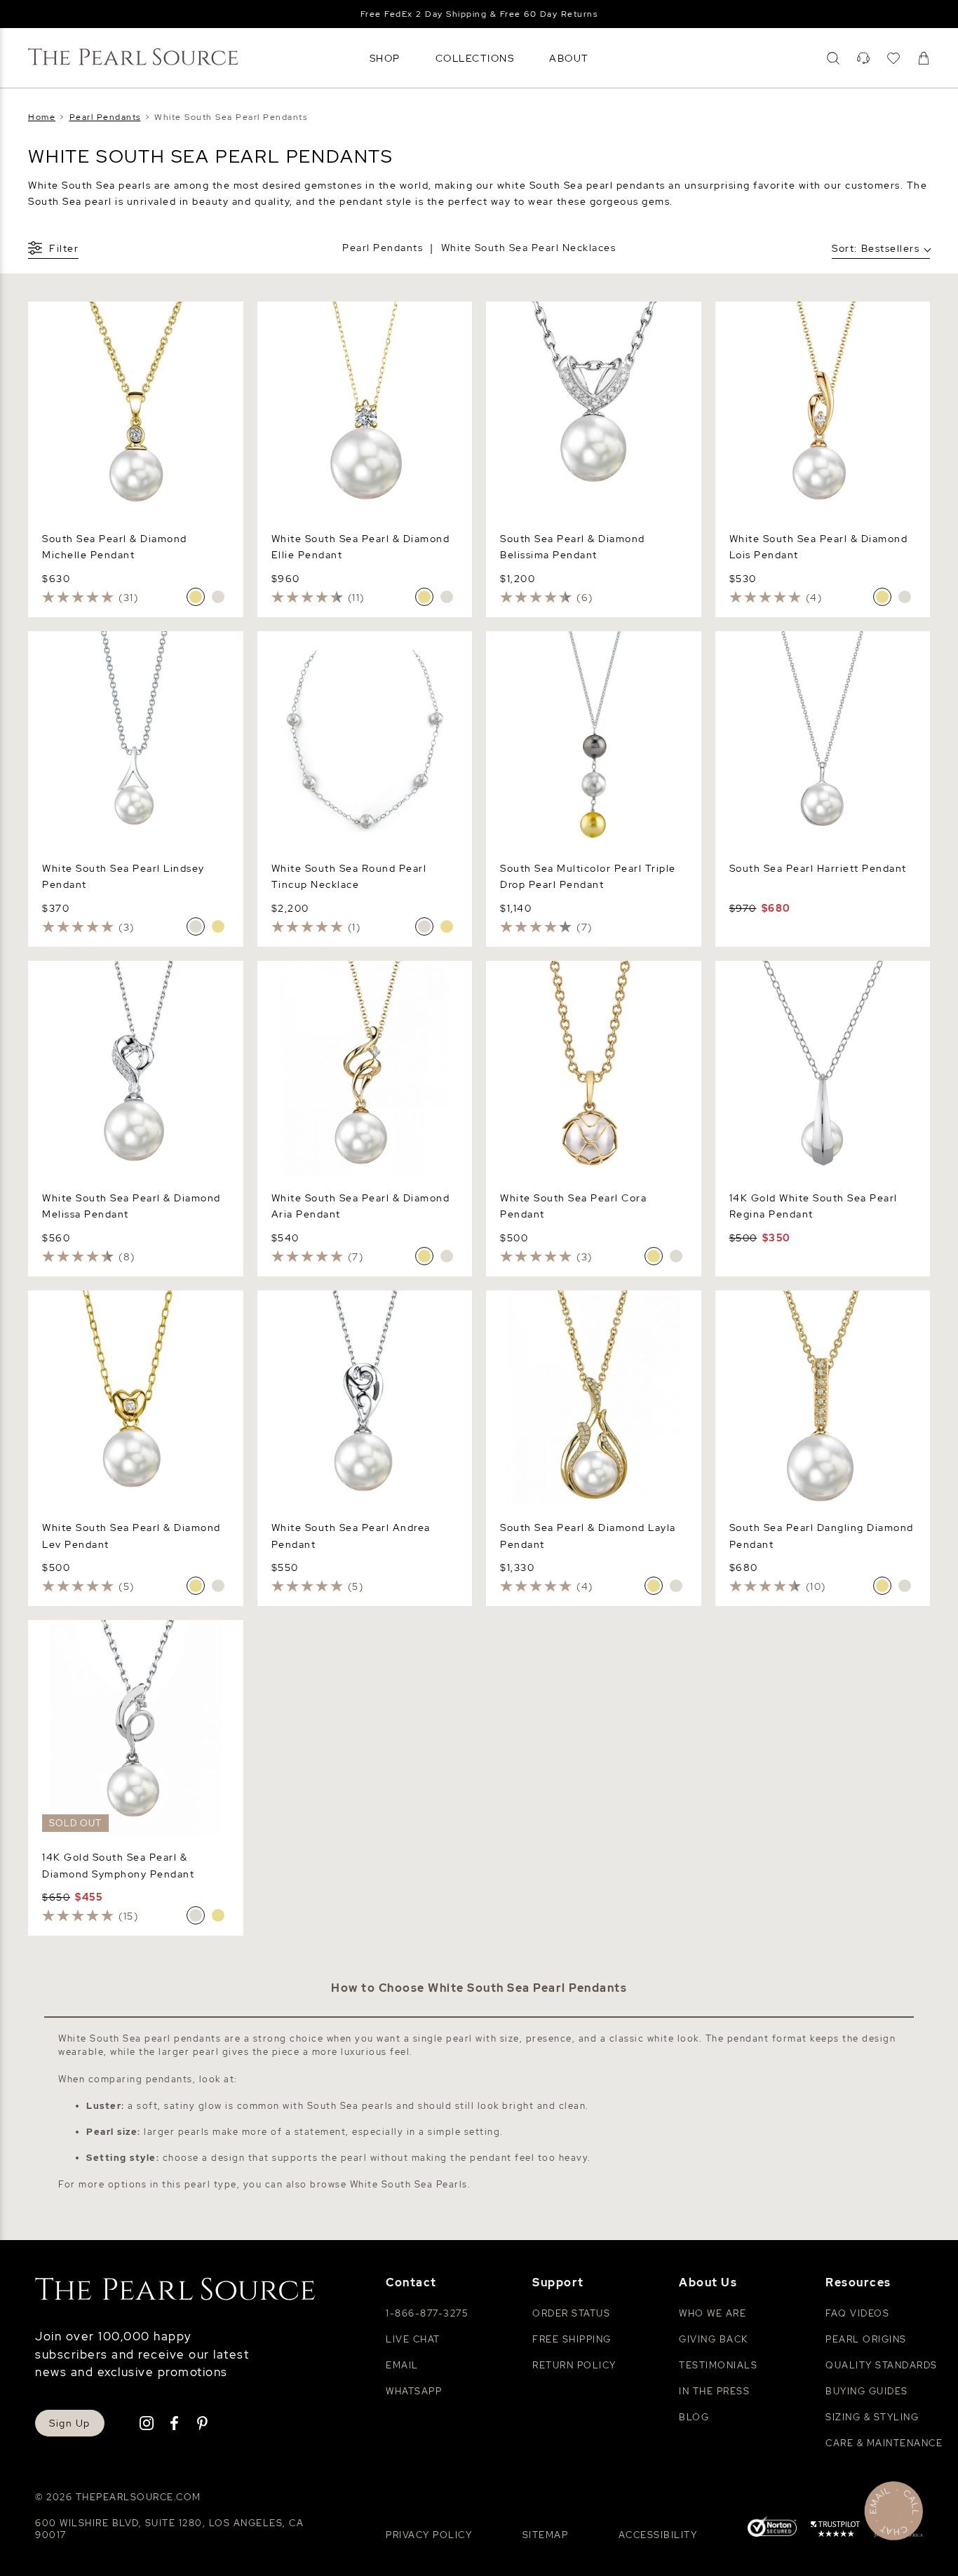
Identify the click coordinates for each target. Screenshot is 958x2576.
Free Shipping (572, 2339)
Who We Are (713, 2313)
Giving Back (714, 2339)
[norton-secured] (772, 2529)
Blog (694, 2417)
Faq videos (857, 2313)
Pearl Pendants (383, 248)
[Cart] (924, 58)
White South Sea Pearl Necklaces (529, 248)
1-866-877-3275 (427, 2313)
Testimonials (718, 2365)
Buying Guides (867, 2391)
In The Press (714, 2391)
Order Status (571, 2313)
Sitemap (546, 2535)
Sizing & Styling (872, 2417)
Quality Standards (882, 2365)
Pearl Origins (866, 2339)
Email (402, 2365)
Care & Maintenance (884, 2443)
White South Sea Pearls (409, 2184)
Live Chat (413, 2339)
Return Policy (574, 2365)
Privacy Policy (429, 2535)
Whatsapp (414, 2391)
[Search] (833, 58)
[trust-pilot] (835, 2531)
